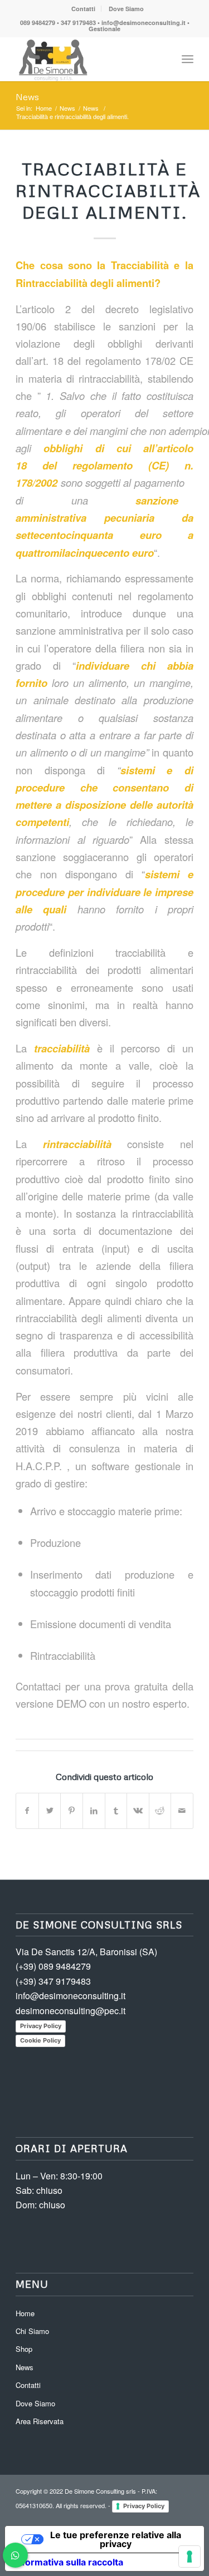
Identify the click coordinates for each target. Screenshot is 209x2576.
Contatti (83, 9)
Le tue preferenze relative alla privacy (116, 2539)
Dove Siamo (126, 9)
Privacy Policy (41, 2026)
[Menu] (188, 59)
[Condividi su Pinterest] (72, 1811)
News (27, 97)
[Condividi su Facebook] (27, 1811)
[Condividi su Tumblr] (116, 1811)
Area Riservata (40, 2421)
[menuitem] (84, 9)
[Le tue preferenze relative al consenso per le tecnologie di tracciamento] (189, 2557)
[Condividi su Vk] (138, 1811)
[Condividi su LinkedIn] (94, 1811)
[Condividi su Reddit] (160, 1811)
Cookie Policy (40, 2040)
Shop (24, 2349)
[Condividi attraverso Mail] (182, 1811)
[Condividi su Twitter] (50, 1811)
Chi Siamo (32, 2331)
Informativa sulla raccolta (69, 2562)
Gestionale (104, 29)
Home (25, 2313)
